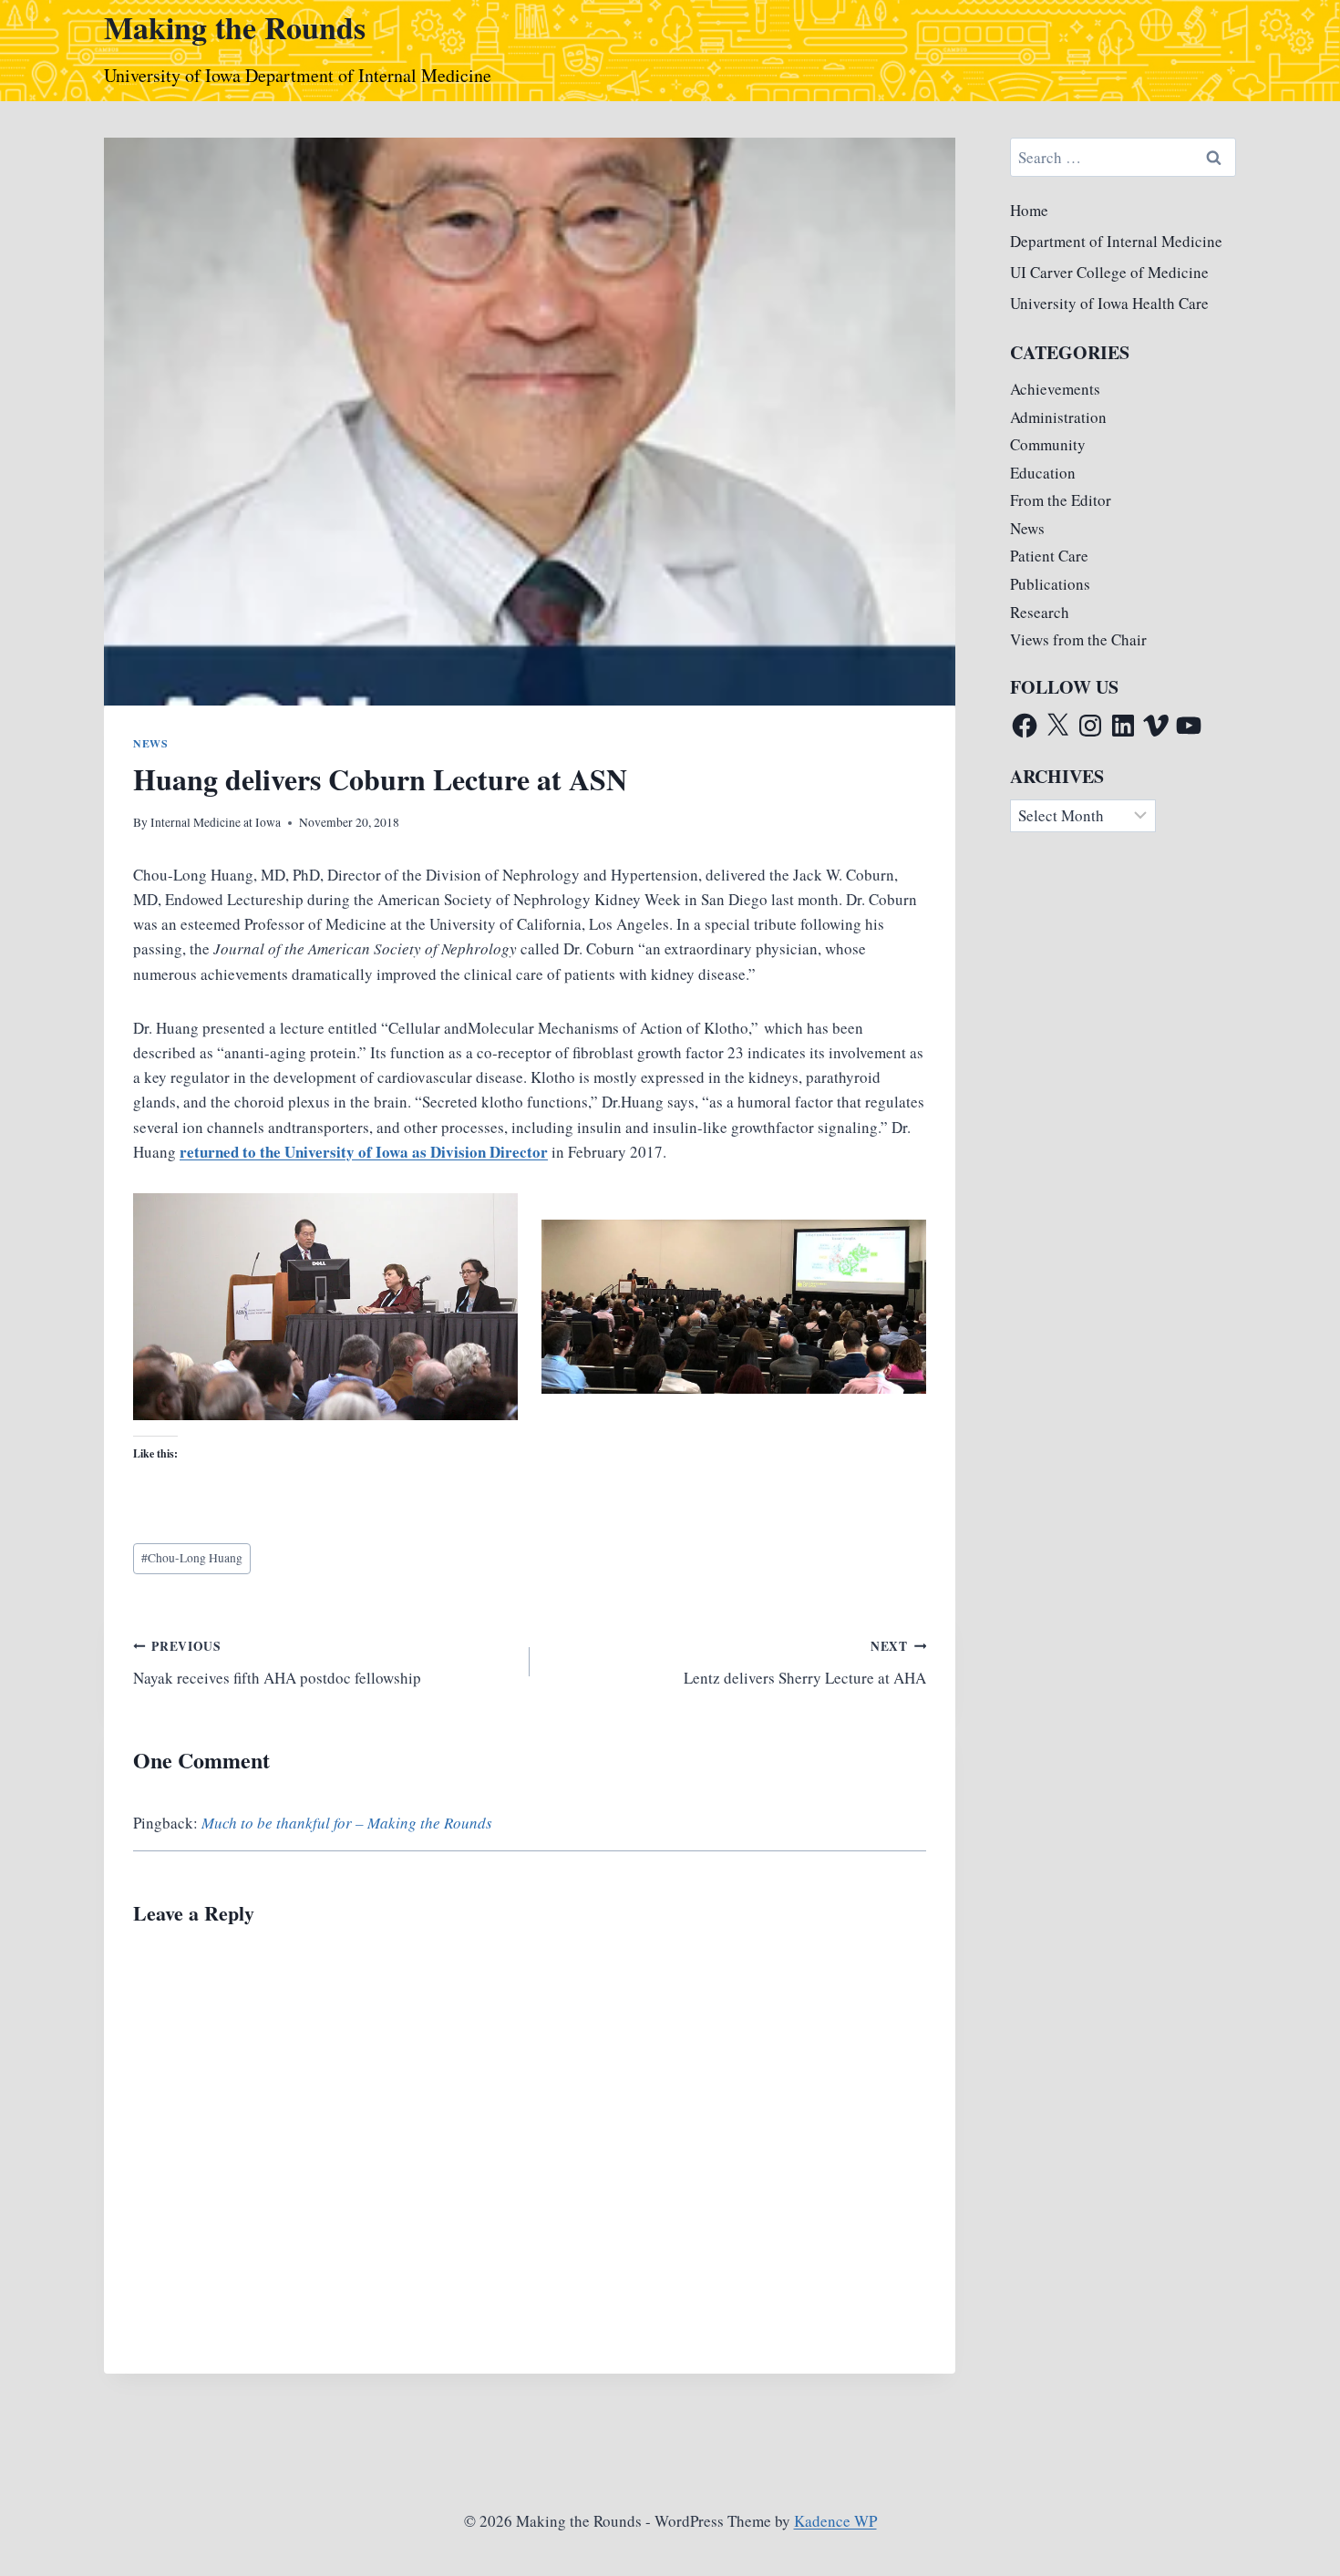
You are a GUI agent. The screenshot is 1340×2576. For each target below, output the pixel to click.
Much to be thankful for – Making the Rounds (347, 1823)
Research (1040, 612)
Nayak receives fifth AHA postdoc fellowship (277, 1663)
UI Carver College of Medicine (1109, 272)
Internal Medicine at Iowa (216, 822)
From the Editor (1061, 500)
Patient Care (1049, 556)
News (150, 743)
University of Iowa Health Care (1109, 303)
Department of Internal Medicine (1116, 241)
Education (1043, 473)
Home (1029, 210)
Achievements (1055, 389)
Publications (1050, 584)
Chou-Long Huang (192, 1558)
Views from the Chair (1078, 639)
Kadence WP (835, 2521)
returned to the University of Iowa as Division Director (364, 1152)
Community (1048, 444)
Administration (1058, 417)
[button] (325, 1307)
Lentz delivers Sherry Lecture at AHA (805, 1663)
